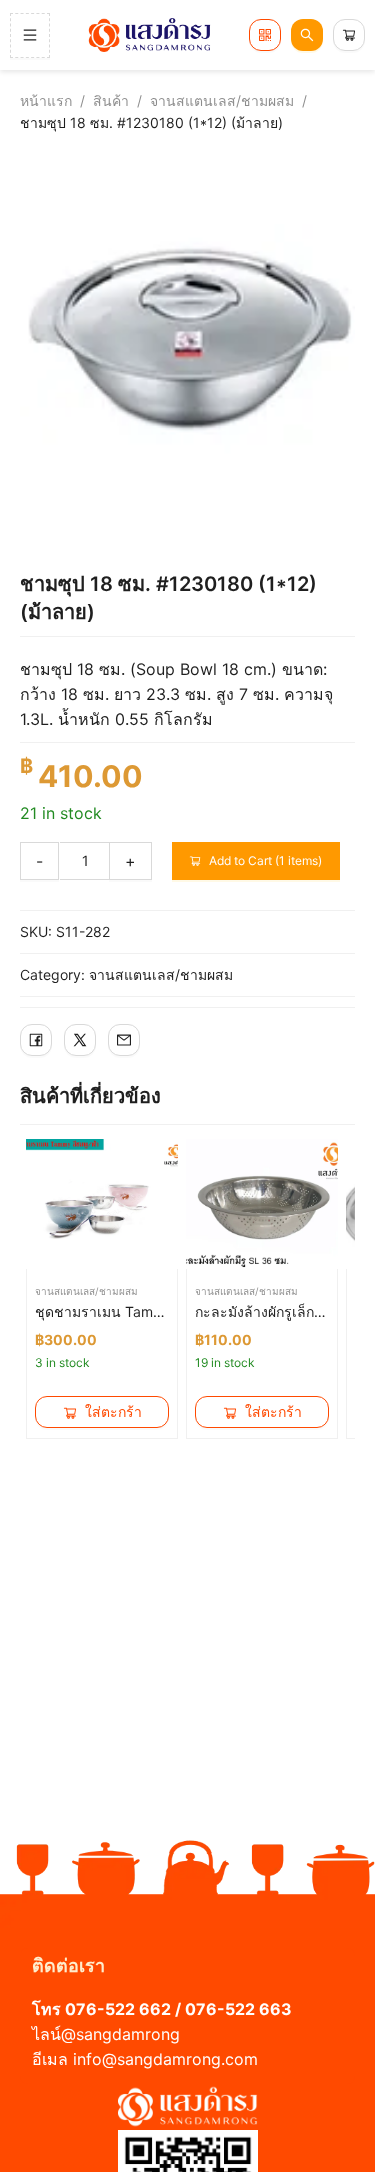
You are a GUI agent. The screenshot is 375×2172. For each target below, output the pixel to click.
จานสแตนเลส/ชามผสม (222, 100)
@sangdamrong (120, 2034)
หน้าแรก (46, 100)
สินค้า (111, 100)
